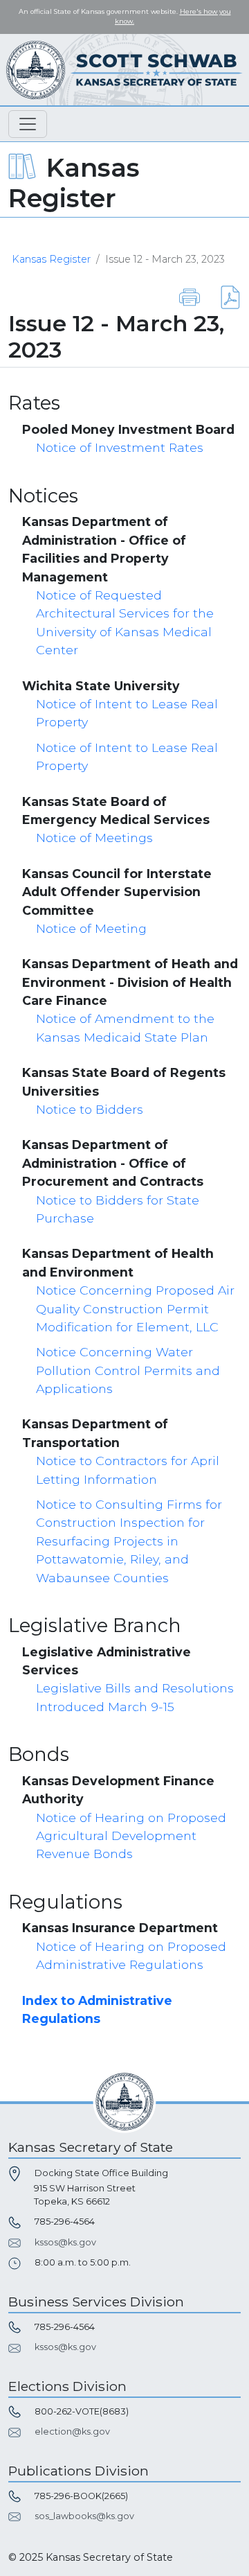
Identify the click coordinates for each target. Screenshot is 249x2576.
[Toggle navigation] (28, 124)
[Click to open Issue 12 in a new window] (222, 296)
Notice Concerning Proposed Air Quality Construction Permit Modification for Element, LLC (135, 1308)
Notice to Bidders (90, 1109)
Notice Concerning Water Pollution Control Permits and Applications (128, 1370)
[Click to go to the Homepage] (124, 69)
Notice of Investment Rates (120, 447)
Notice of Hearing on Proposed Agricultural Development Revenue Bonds (131, 1836)
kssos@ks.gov (65, 2242)
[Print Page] (190, 296)
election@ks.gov (72, 2432)
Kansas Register (51, 259)
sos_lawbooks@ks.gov (84, 2516)
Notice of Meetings (94, 838)
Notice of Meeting (91, 928)
